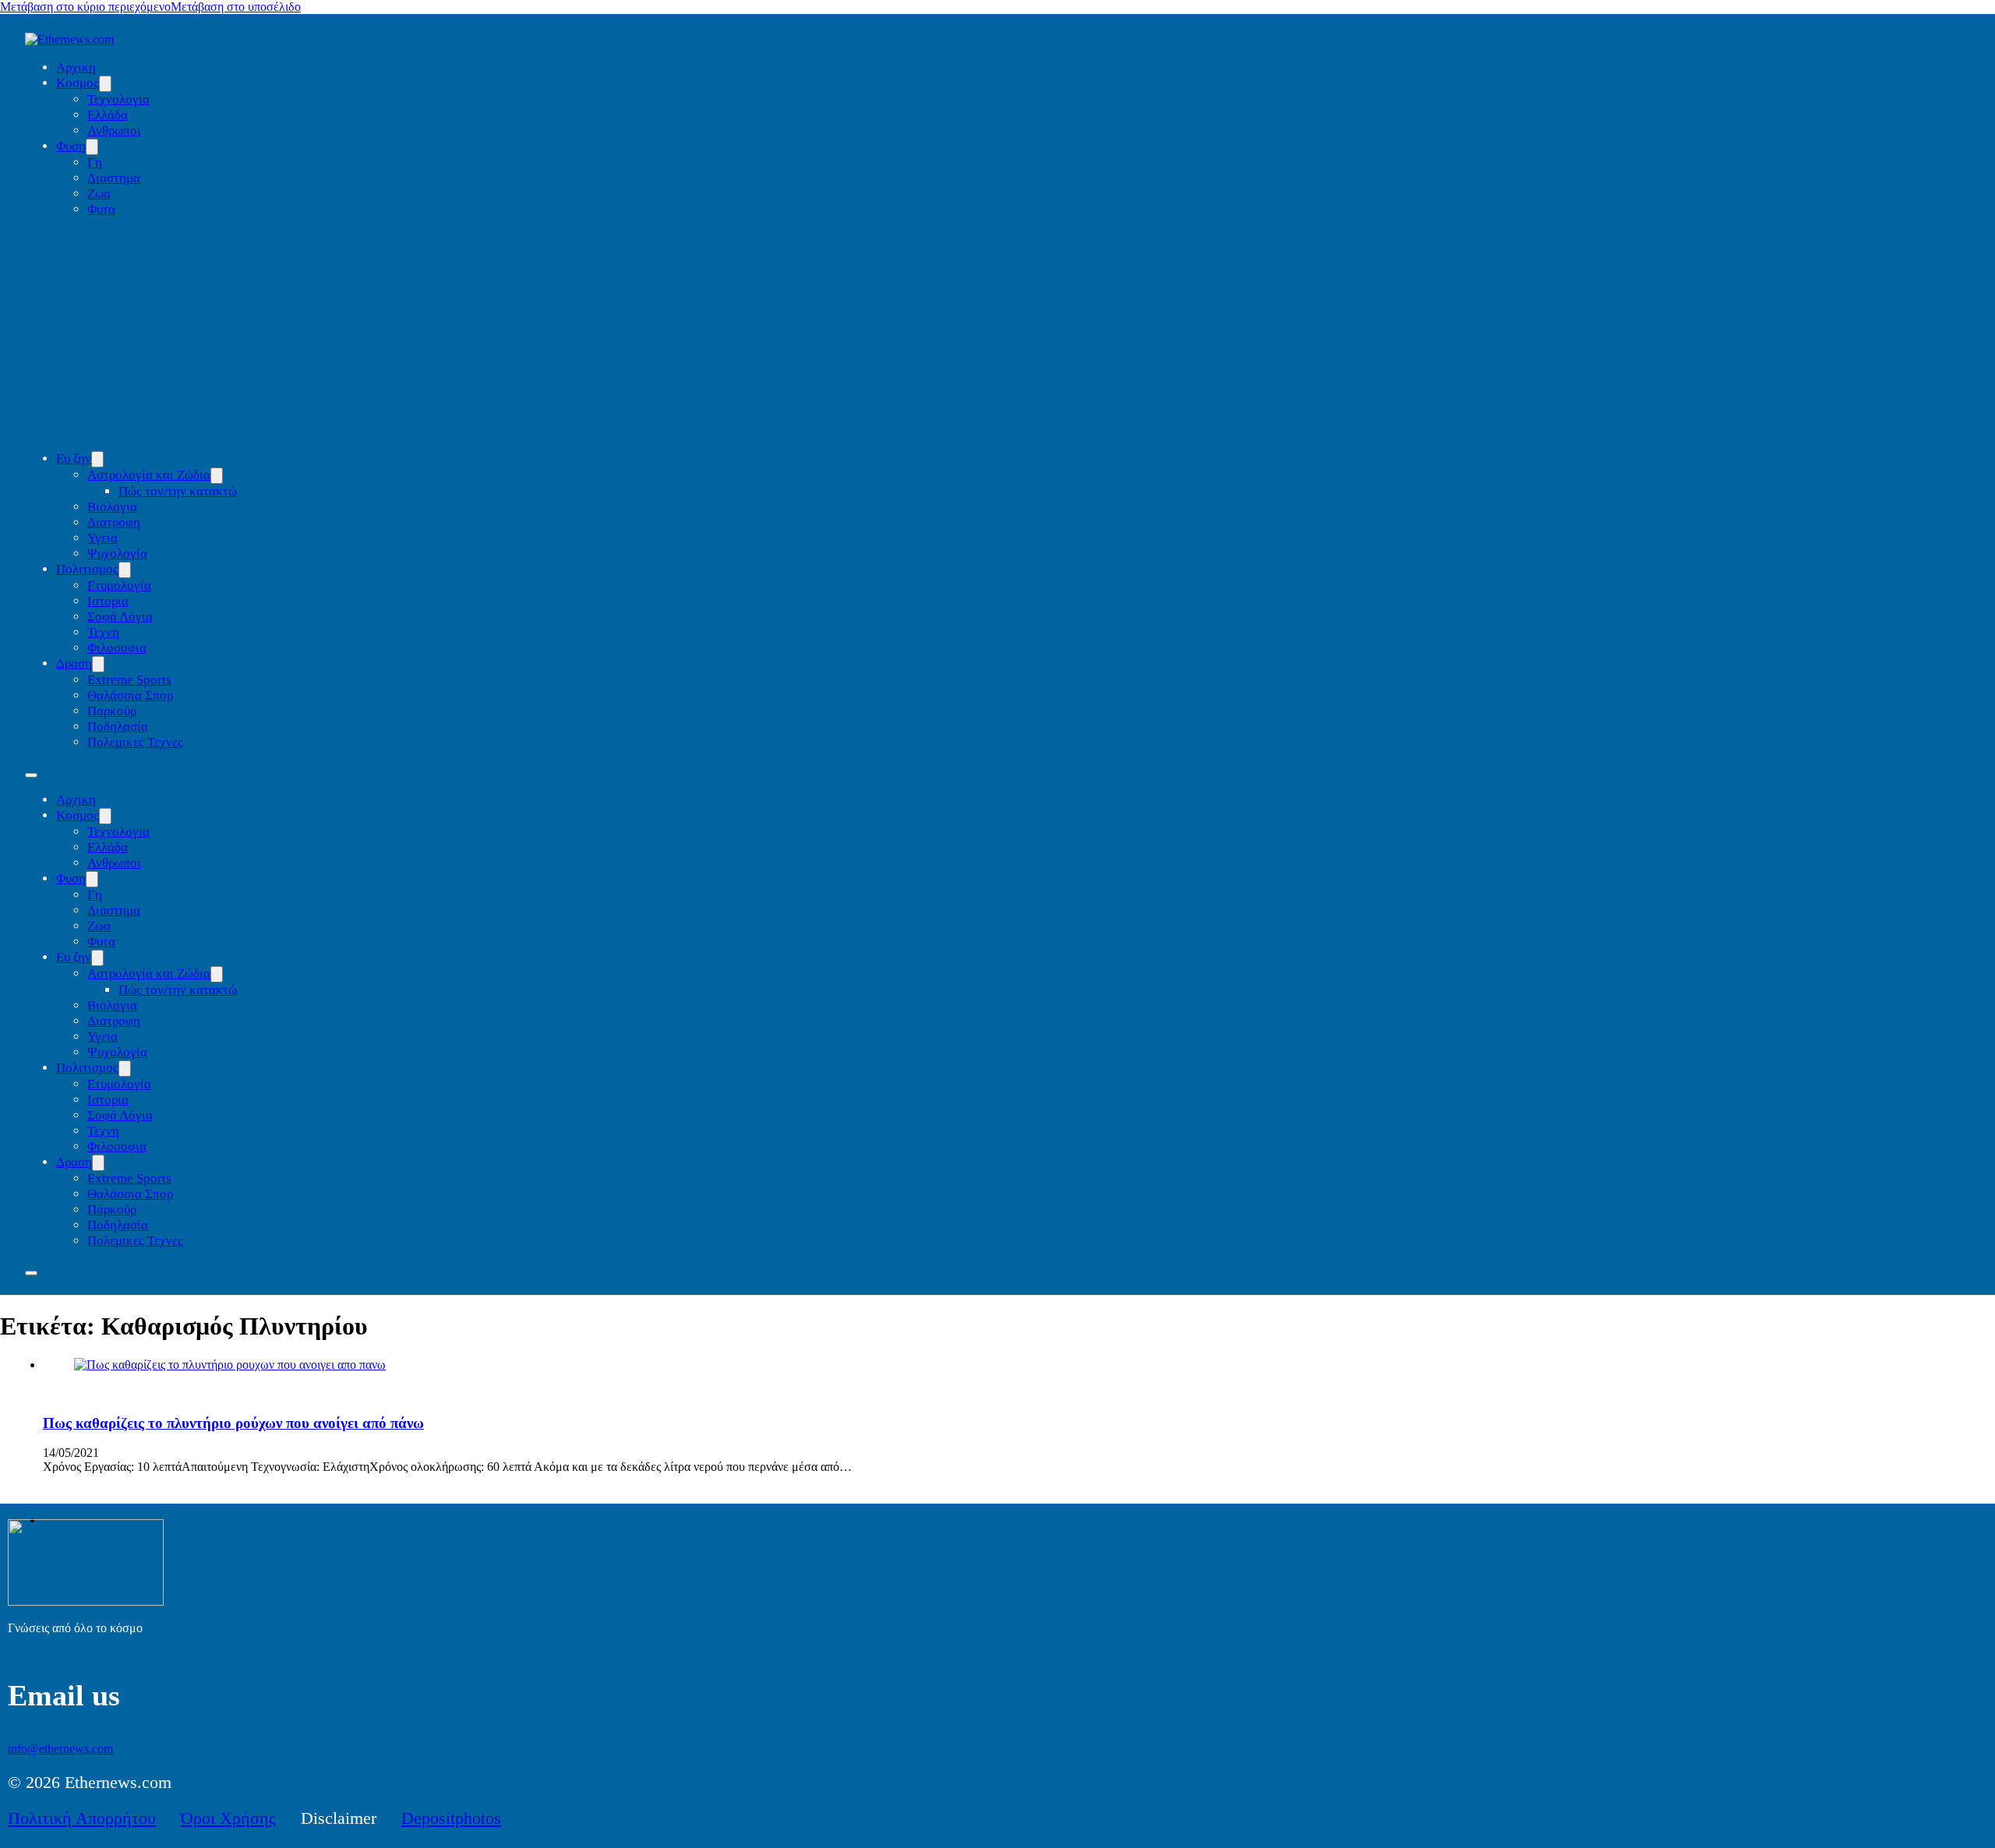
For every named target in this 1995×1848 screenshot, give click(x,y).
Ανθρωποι (114, 130)
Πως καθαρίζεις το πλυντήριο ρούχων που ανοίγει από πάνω (233, 1423)
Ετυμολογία (119, 585)
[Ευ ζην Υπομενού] (97, 459)
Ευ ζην (74, 458)
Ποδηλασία (118, 727)
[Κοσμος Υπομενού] (105, 84)
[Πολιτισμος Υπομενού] (125, 570)
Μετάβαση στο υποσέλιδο (236, 7)
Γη (95, 162)
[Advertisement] (1013, 334)
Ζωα (99, 194)
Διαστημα (114, 178)
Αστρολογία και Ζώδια (149, 475)
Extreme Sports (129, 680)
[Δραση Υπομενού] (98, 664)
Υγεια (102, 538)
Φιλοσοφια (117, 648)
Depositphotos (451, 1818)
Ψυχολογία (117, 554)
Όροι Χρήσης (228, 1818)
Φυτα (101, 209)
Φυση (71, 146)
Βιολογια (112, 507)
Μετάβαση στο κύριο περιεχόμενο (85, 7)
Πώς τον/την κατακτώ (178, 491)
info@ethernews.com (60, 1749)
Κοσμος (78, 83)
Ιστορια (108, 601)
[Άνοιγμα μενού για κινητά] (31, 775)
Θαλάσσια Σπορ (130, 695)
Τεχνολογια (118, 99)
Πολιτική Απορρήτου (82, 1818)
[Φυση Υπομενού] (92, 147)
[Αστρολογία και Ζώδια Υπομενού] (217, 476)
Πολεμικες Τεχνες (135, 742)
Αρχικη (76, 67)
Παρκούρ (112, 711)
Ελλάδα (108, 115)
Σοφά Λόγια (120, 617)
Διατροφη (114, 522)
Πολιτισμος (87, 569)
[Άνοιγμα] (31, 1273)
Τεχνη (103, 632)
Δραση (74, 663)
